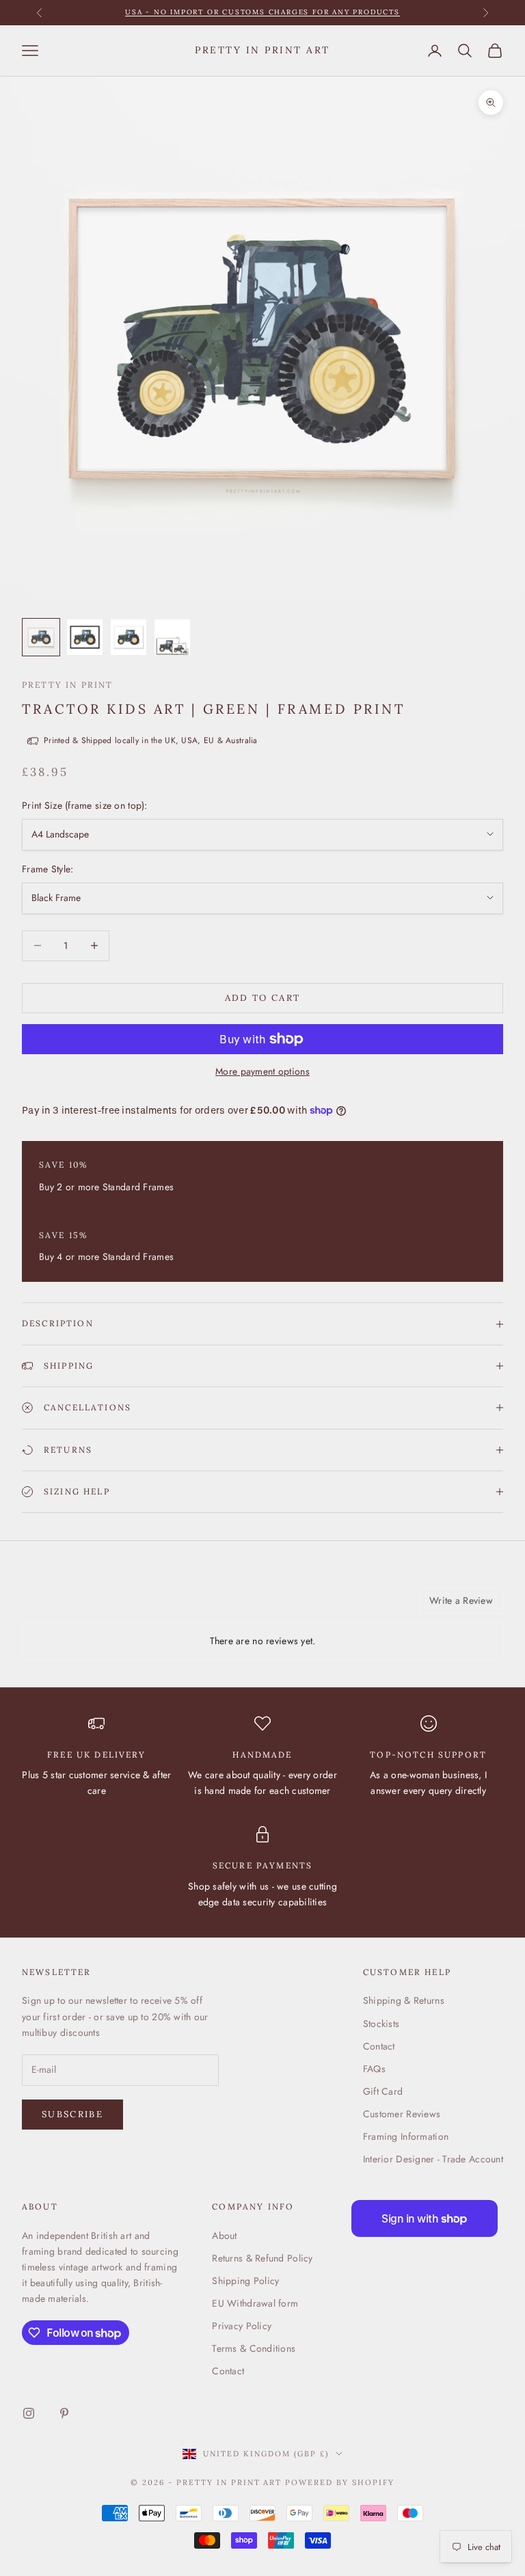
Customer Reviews (402, 2114)
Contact (379, 2046)
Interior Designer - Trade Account (433, 2159)
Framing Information (406, 2136)
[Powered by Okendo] (83, 1606)
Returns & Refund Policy (262, 2258)
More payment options (262, 1071)
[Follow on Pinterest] (64, 2413)
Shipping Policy (245, 2281)
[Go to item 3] (129, 637)
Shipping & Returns (404, 2000)
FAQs (374, 2069)
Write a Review (461, 1600)
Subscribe (72, 2114)
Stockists (381, 2024)
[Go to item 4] (172, 637)
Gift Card (383, 2091)
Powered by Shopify (340, 2482)
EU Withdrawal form (255, 2303)
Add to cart (263, 998)
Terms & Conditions (254, 2348)
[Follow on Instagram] (29, 2413)
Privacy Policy (242, 2326)
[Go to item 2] (85, 637)
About (224, 2236)
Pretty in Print (67, 685)
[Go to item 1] (41, 637)
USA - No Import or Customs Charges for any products (262, 12)
